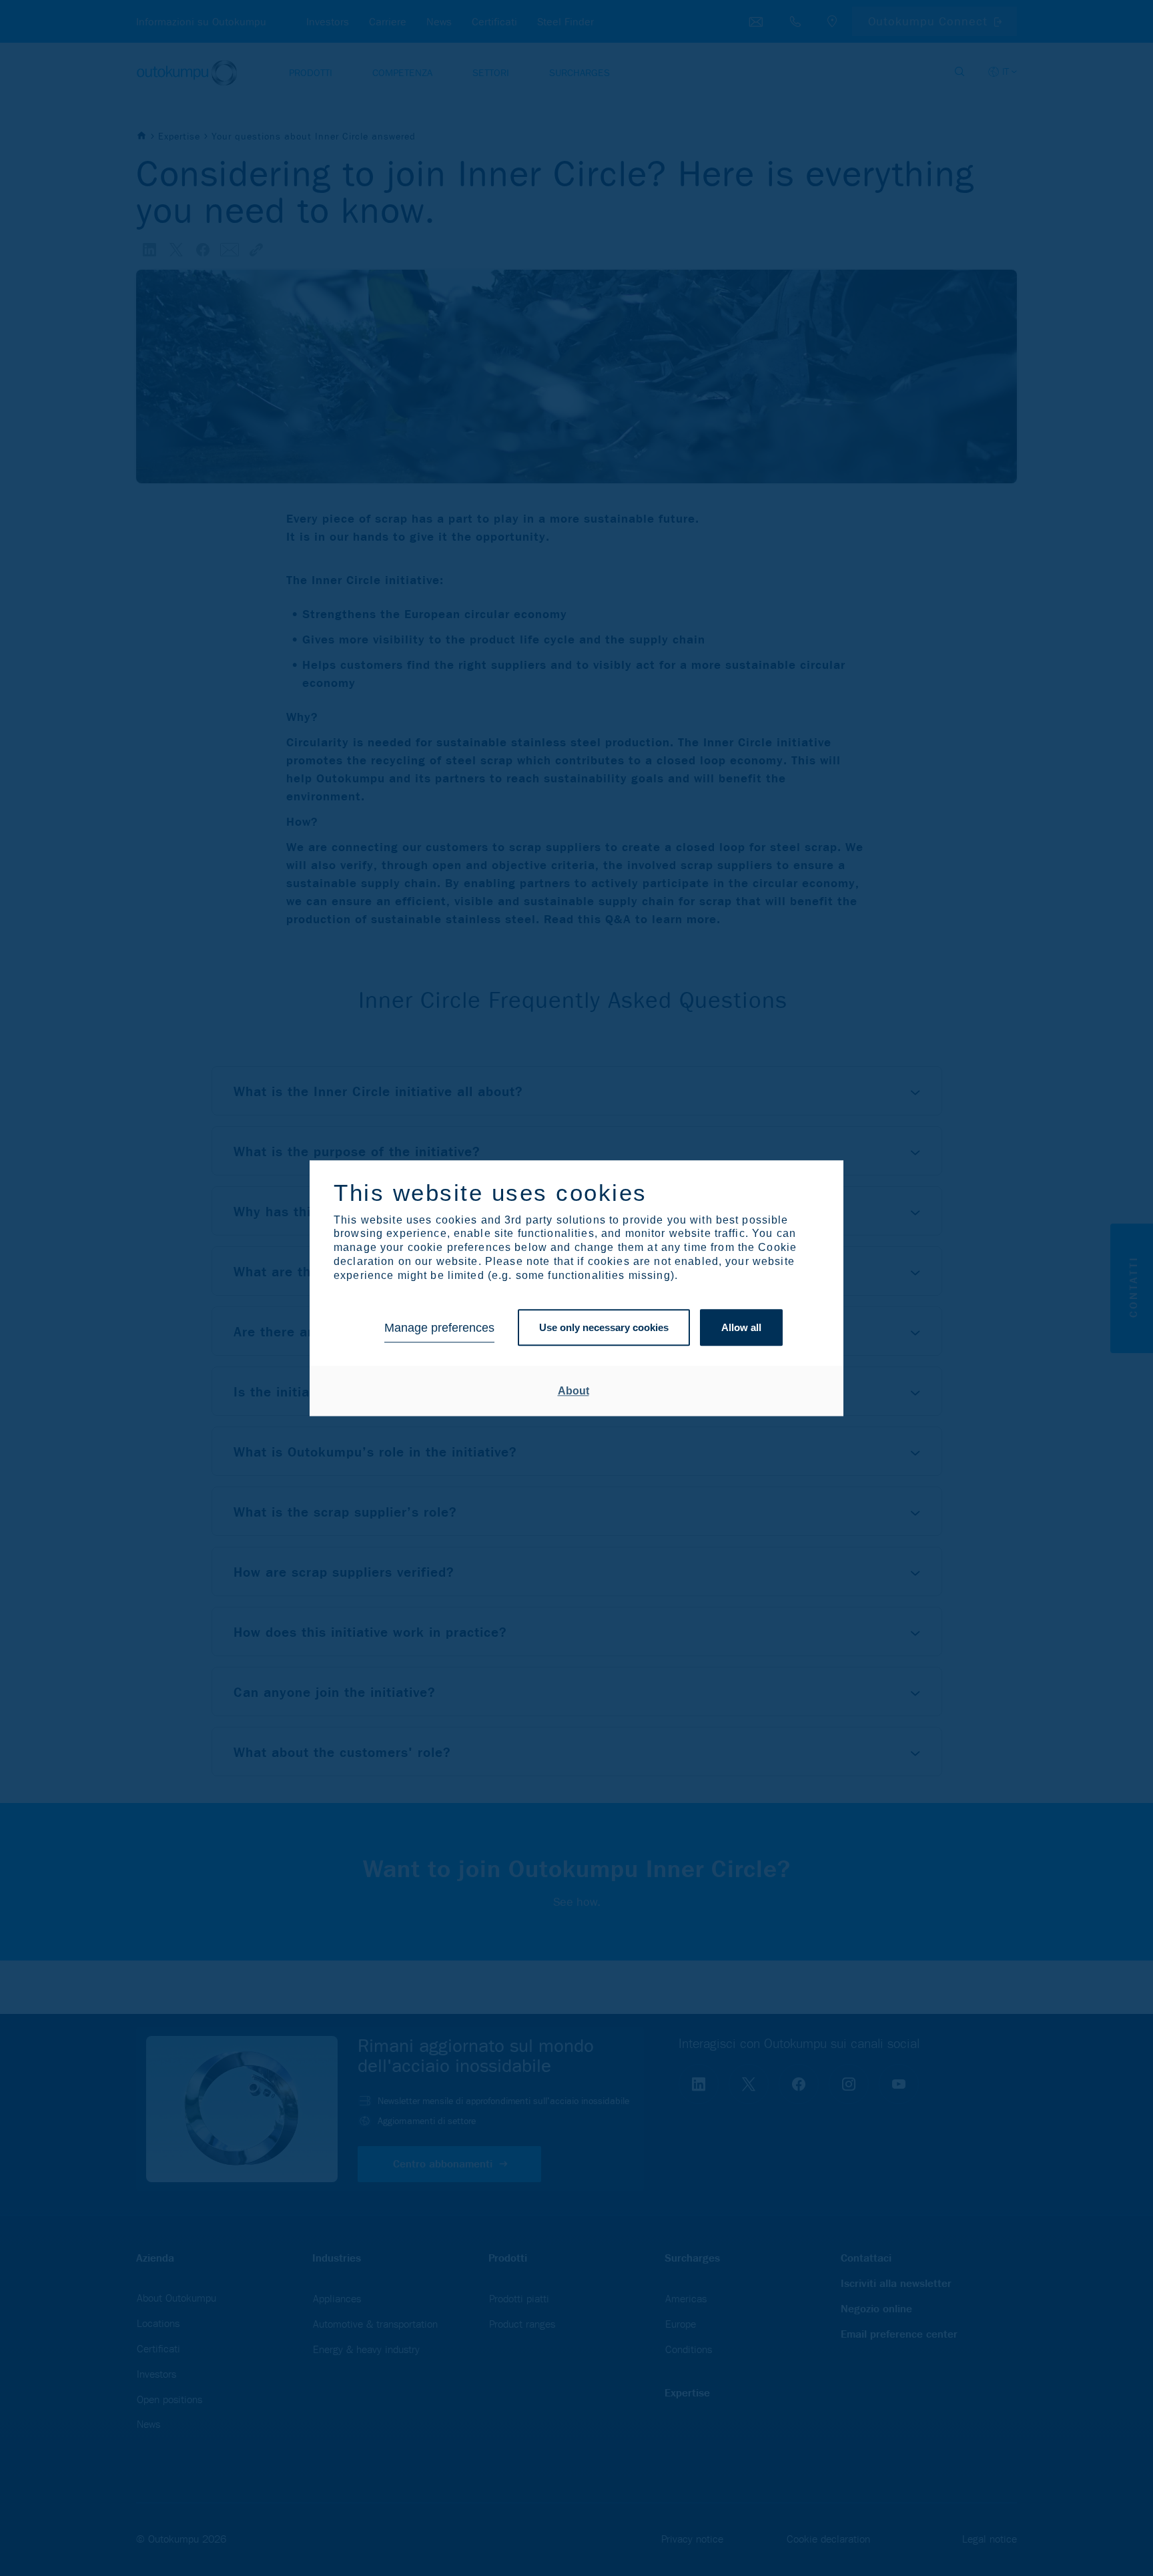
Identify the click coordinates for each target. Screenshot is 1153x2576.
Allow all (741, 1328)
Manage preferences (439, 1328)
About (573, 1391)
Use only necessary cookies (604, 1328)
